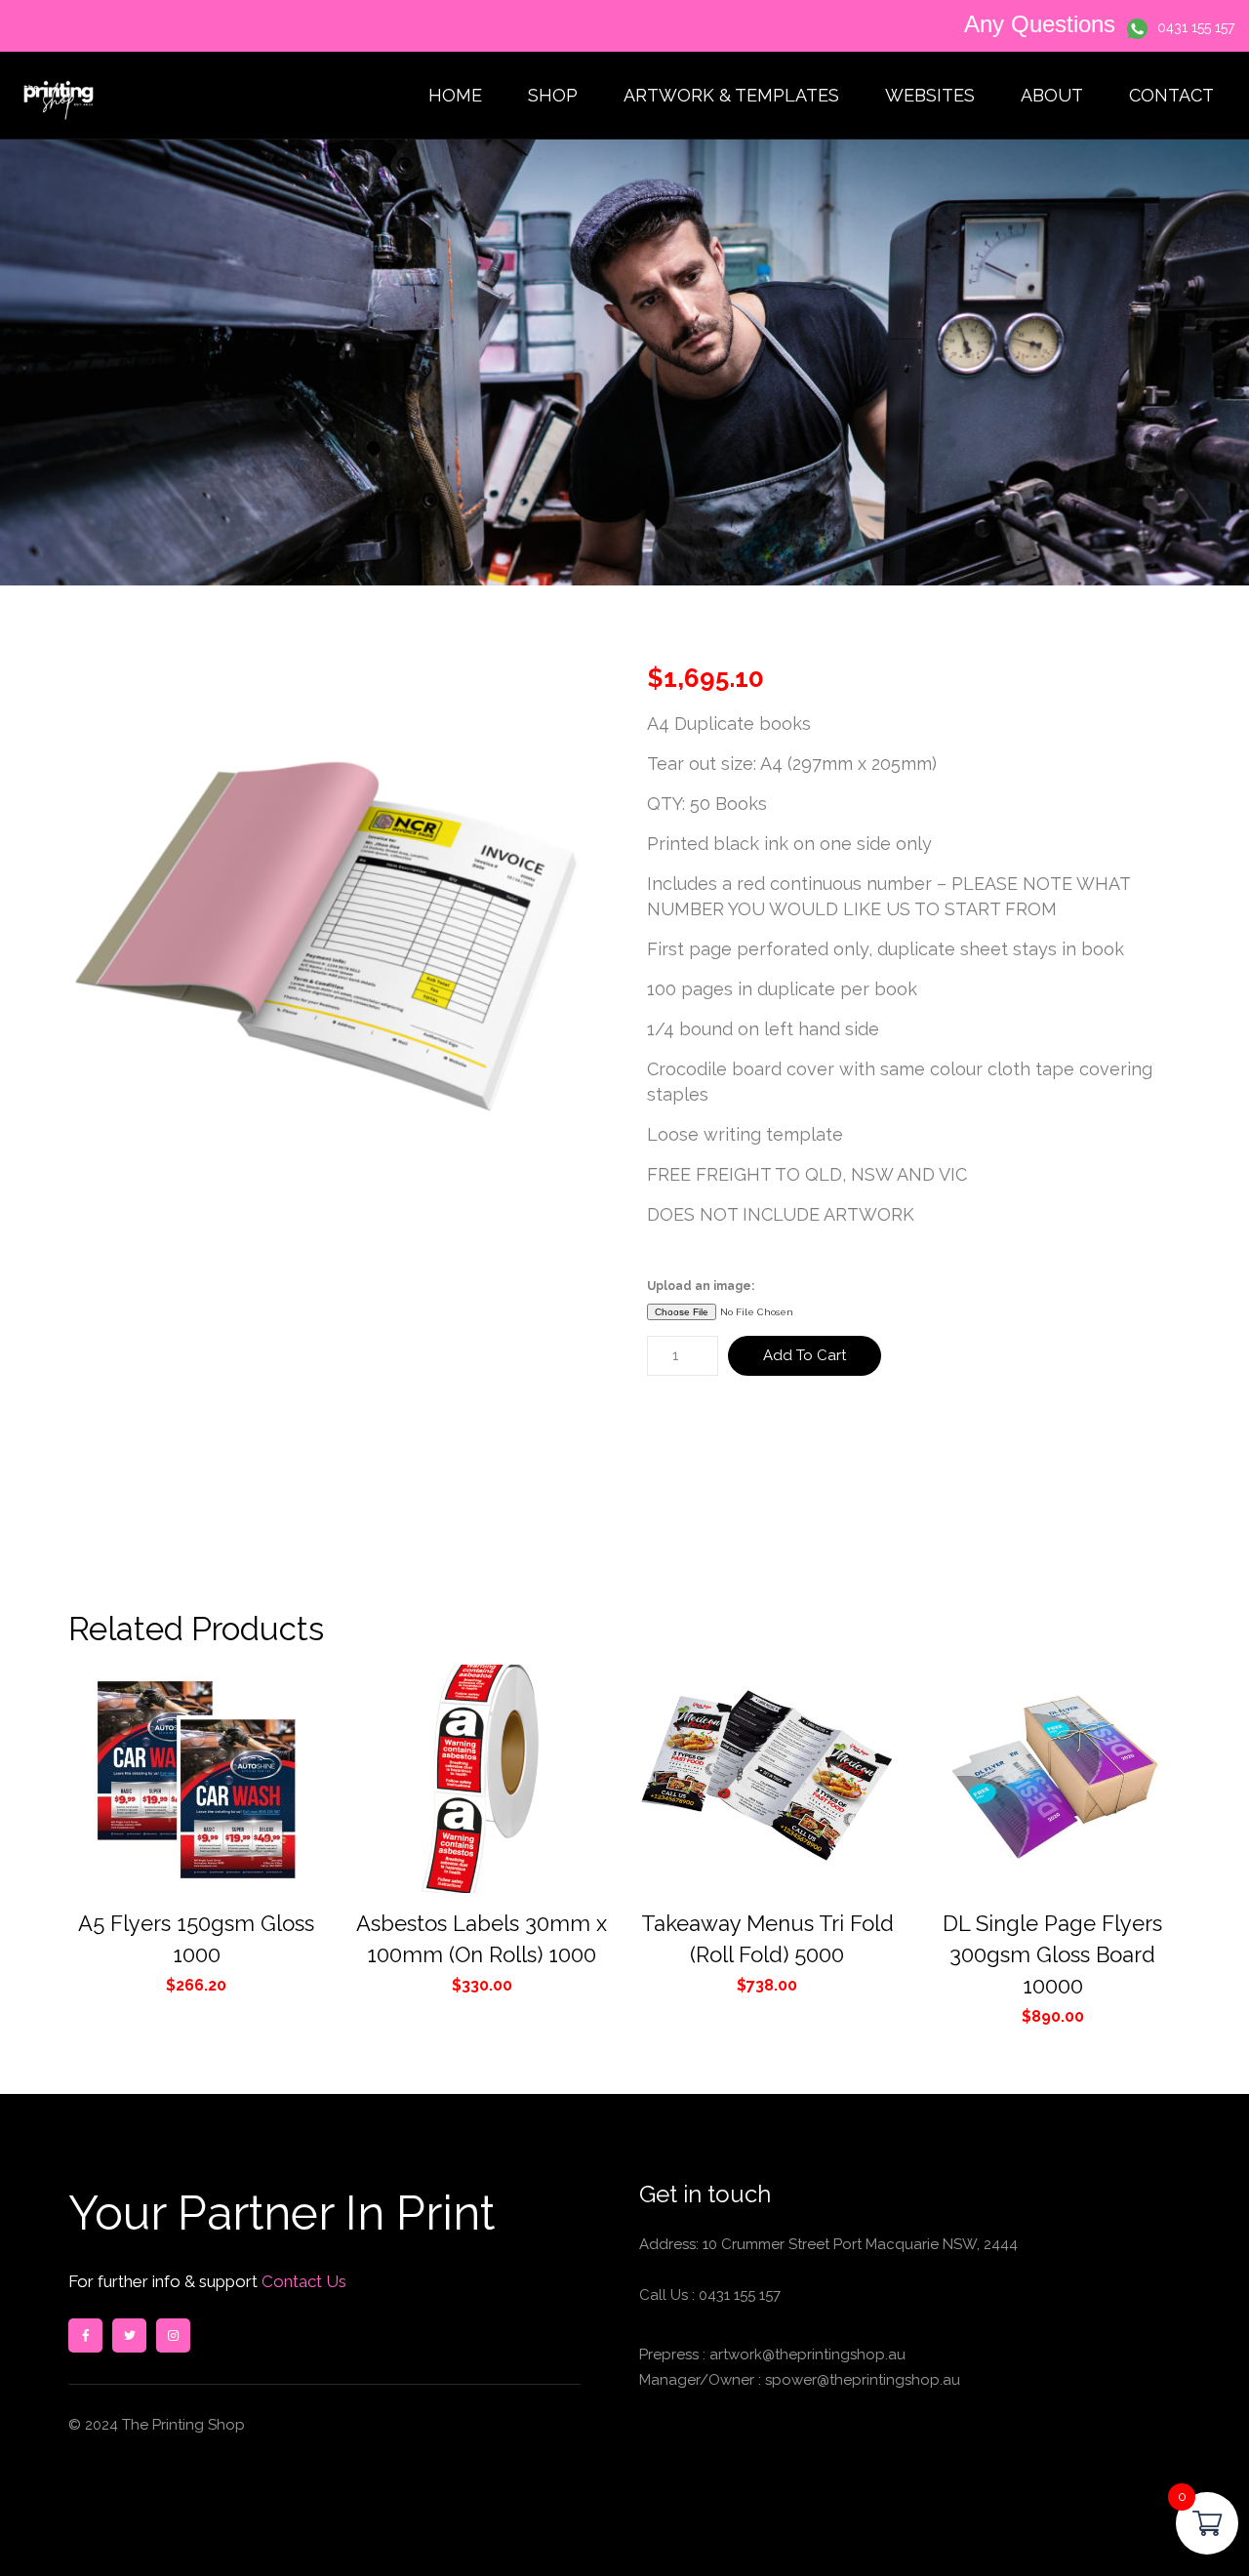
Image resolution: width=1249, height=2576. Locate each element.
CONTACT (1171, 95)
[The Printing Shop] (59, 96)
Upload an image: (701, 1286)
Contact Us (302, 2281)
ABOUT (1052, 95)
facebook (85, 2335)
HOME (455, 95)
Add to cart (805, 1355)
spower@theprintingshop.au (861, 2380)
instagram (173, 2335)
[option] (336, 933)
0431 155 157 (1196, 27)
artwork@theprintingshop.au (806, 2355)
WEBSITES (930, 95)
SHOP (553, 95)
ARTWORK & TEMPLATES (731, 95)
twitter (129, 2335)
